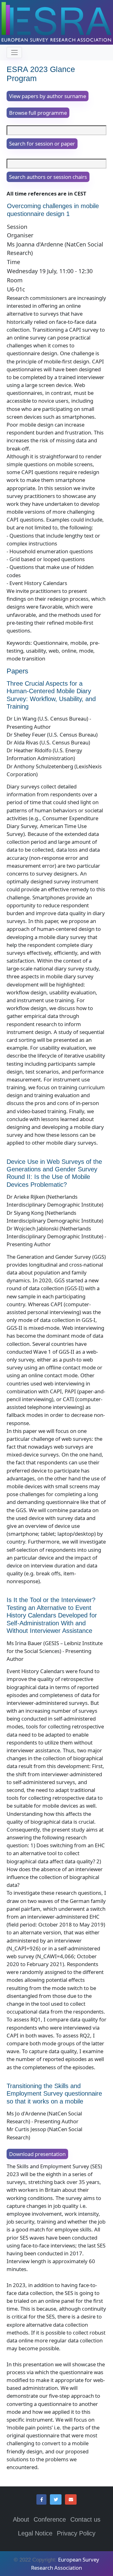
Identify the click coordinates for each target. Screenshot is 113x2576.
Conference (50, 2519)
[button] (41, 2500)
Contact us (85, 2519)
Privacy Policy (76, 2533)
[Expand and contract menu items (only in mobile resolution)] (14, 52)
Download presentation (37, 2154)
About (21, 2519)
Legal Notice (35, 2533)
